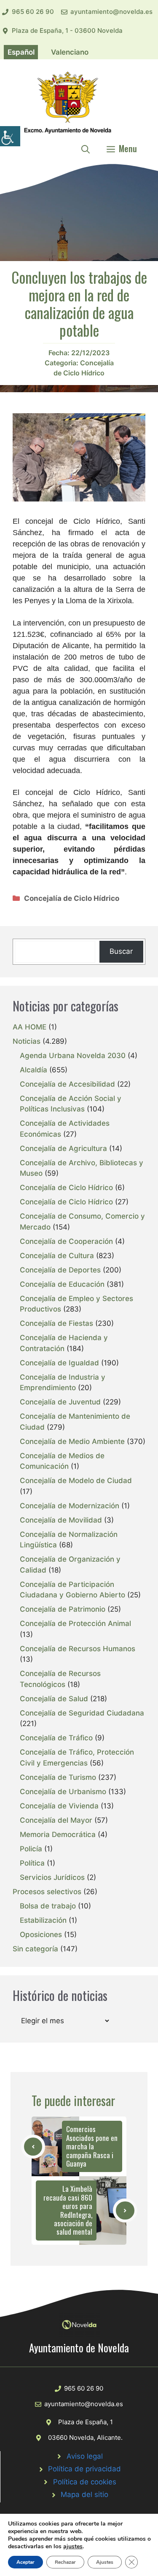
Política (32, 1863)
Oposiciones (41, 1935)
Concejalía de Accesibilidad (67, 1084)
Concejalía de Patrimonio (63, 1609)
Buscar (121, 951)
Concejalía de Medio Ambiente (72, 1441)
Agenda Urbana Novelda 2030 (73, 1056)
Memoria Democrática (58, 1834)
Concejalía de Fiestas (56, 1323)
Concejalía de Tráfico (56, 1738)
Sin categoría (35, 1949)
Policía (31, 1849)
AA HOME (29, 1027)
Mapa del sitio (84, 2494)
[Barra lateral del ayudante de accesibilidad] (10, 136)
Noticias (27, 1041)
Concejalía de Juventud (60, 1402)
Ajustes (105, 2562)
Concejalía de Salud (54, 1699)
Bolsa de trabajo (48, 1906)
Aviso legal (85, 2456)
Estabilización (43, 1920)
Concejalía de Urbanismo (63, 1792)
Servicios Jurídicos (52, 1877)
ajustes (73, 2547)
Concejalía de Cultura (57, 1256)
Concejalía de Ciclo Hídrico (72, 898)
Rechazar (65, 2562)
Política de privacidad (84, 2469)
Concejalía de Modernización (70, 1506)
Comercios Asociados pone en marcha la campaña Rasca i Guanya (92, 2146)
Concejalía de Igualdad (59, 1363)
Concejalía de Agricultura (63, 1148)
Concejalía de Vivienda (59, 1806)
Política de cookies (85, 2482)
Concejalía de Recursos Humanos (78, 1649)
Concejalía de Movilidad (61, 1520)
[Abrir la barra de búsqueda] (86, 148)
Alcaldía (33, 1070)
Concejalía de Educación (62, 1284)
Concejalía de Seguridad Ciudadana (82, 1713)
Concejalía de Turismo (58, 1777)
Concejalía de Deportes (60, 1270)
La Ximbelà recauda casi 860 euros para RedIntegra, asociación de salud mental (68, 2210)
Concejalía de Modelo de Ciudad (76, 1481)
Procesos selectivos (47, 1892)
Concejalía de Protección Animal (75, 1623)
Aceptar (25, 2562)
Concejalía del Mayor (56, 1820)
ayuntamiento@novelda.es (111, 12)
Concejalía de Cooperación (66, 1241)
